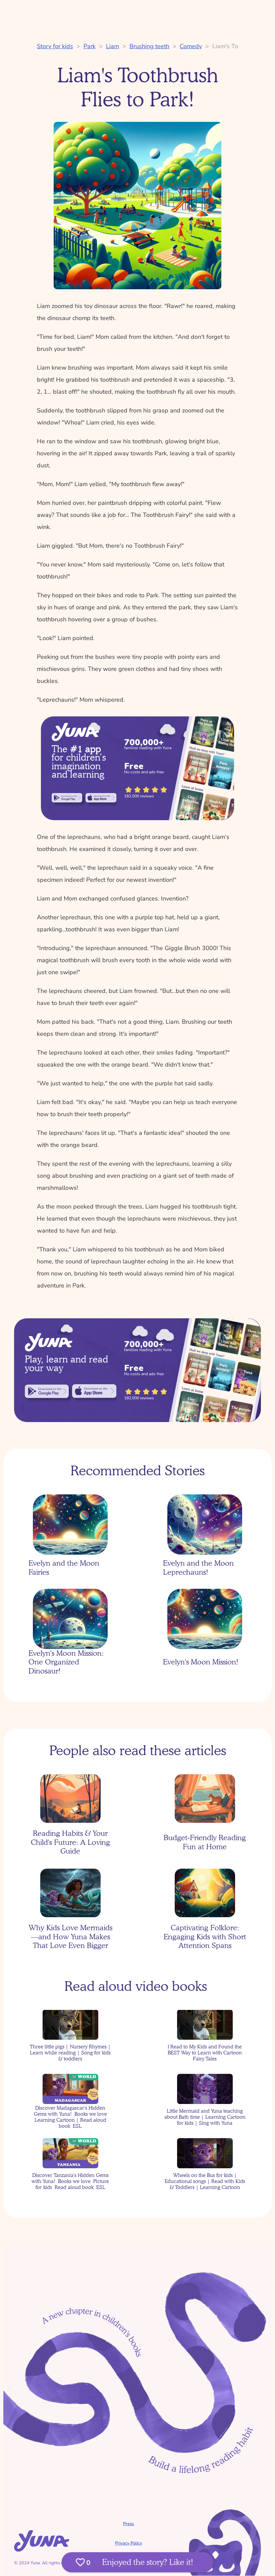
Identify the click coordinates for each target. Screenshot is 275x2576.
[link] (67, 798)
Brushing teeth (149, 46)
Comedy (191, 46)
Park (90, 46)
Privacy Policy (129, 2543)
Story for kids (55, 46)
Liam (113, 46)
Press (128, 2524)
